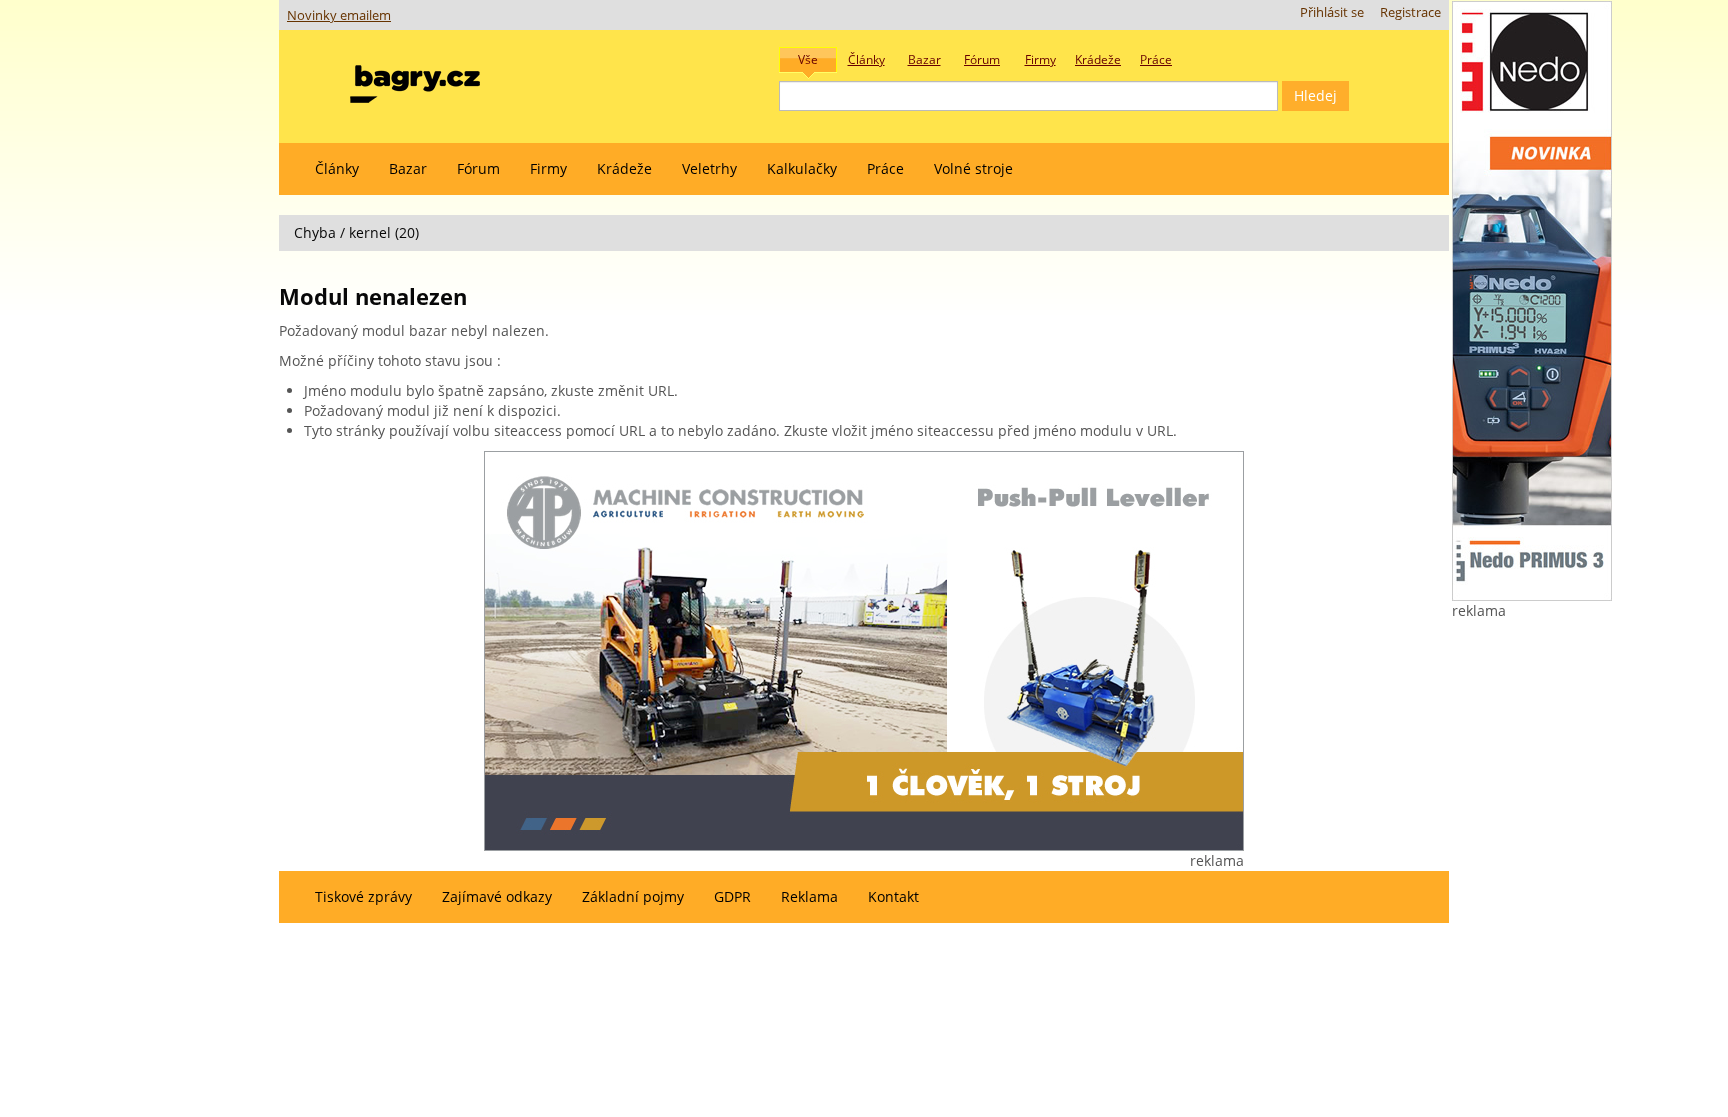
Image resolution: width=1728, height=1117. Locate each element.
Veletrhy (709, 168)
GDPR (732, 896)
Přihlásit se (1332, 12)
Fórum (478, 168)
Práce (885, 168)
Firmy (548, 168)
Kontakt (893, 896)
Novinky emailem (339, 15)
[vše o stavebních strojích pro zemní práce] (415, 79)
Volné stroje (973, 168)
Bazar (408, 168)
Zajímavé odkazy (497, 896)
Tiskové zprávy (363, 896)
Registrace (1410, 12)
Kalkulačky (802, 168)
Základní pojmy (633, 896)
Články (337, 168)
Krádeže (624, 168)
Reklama (809, 896)
